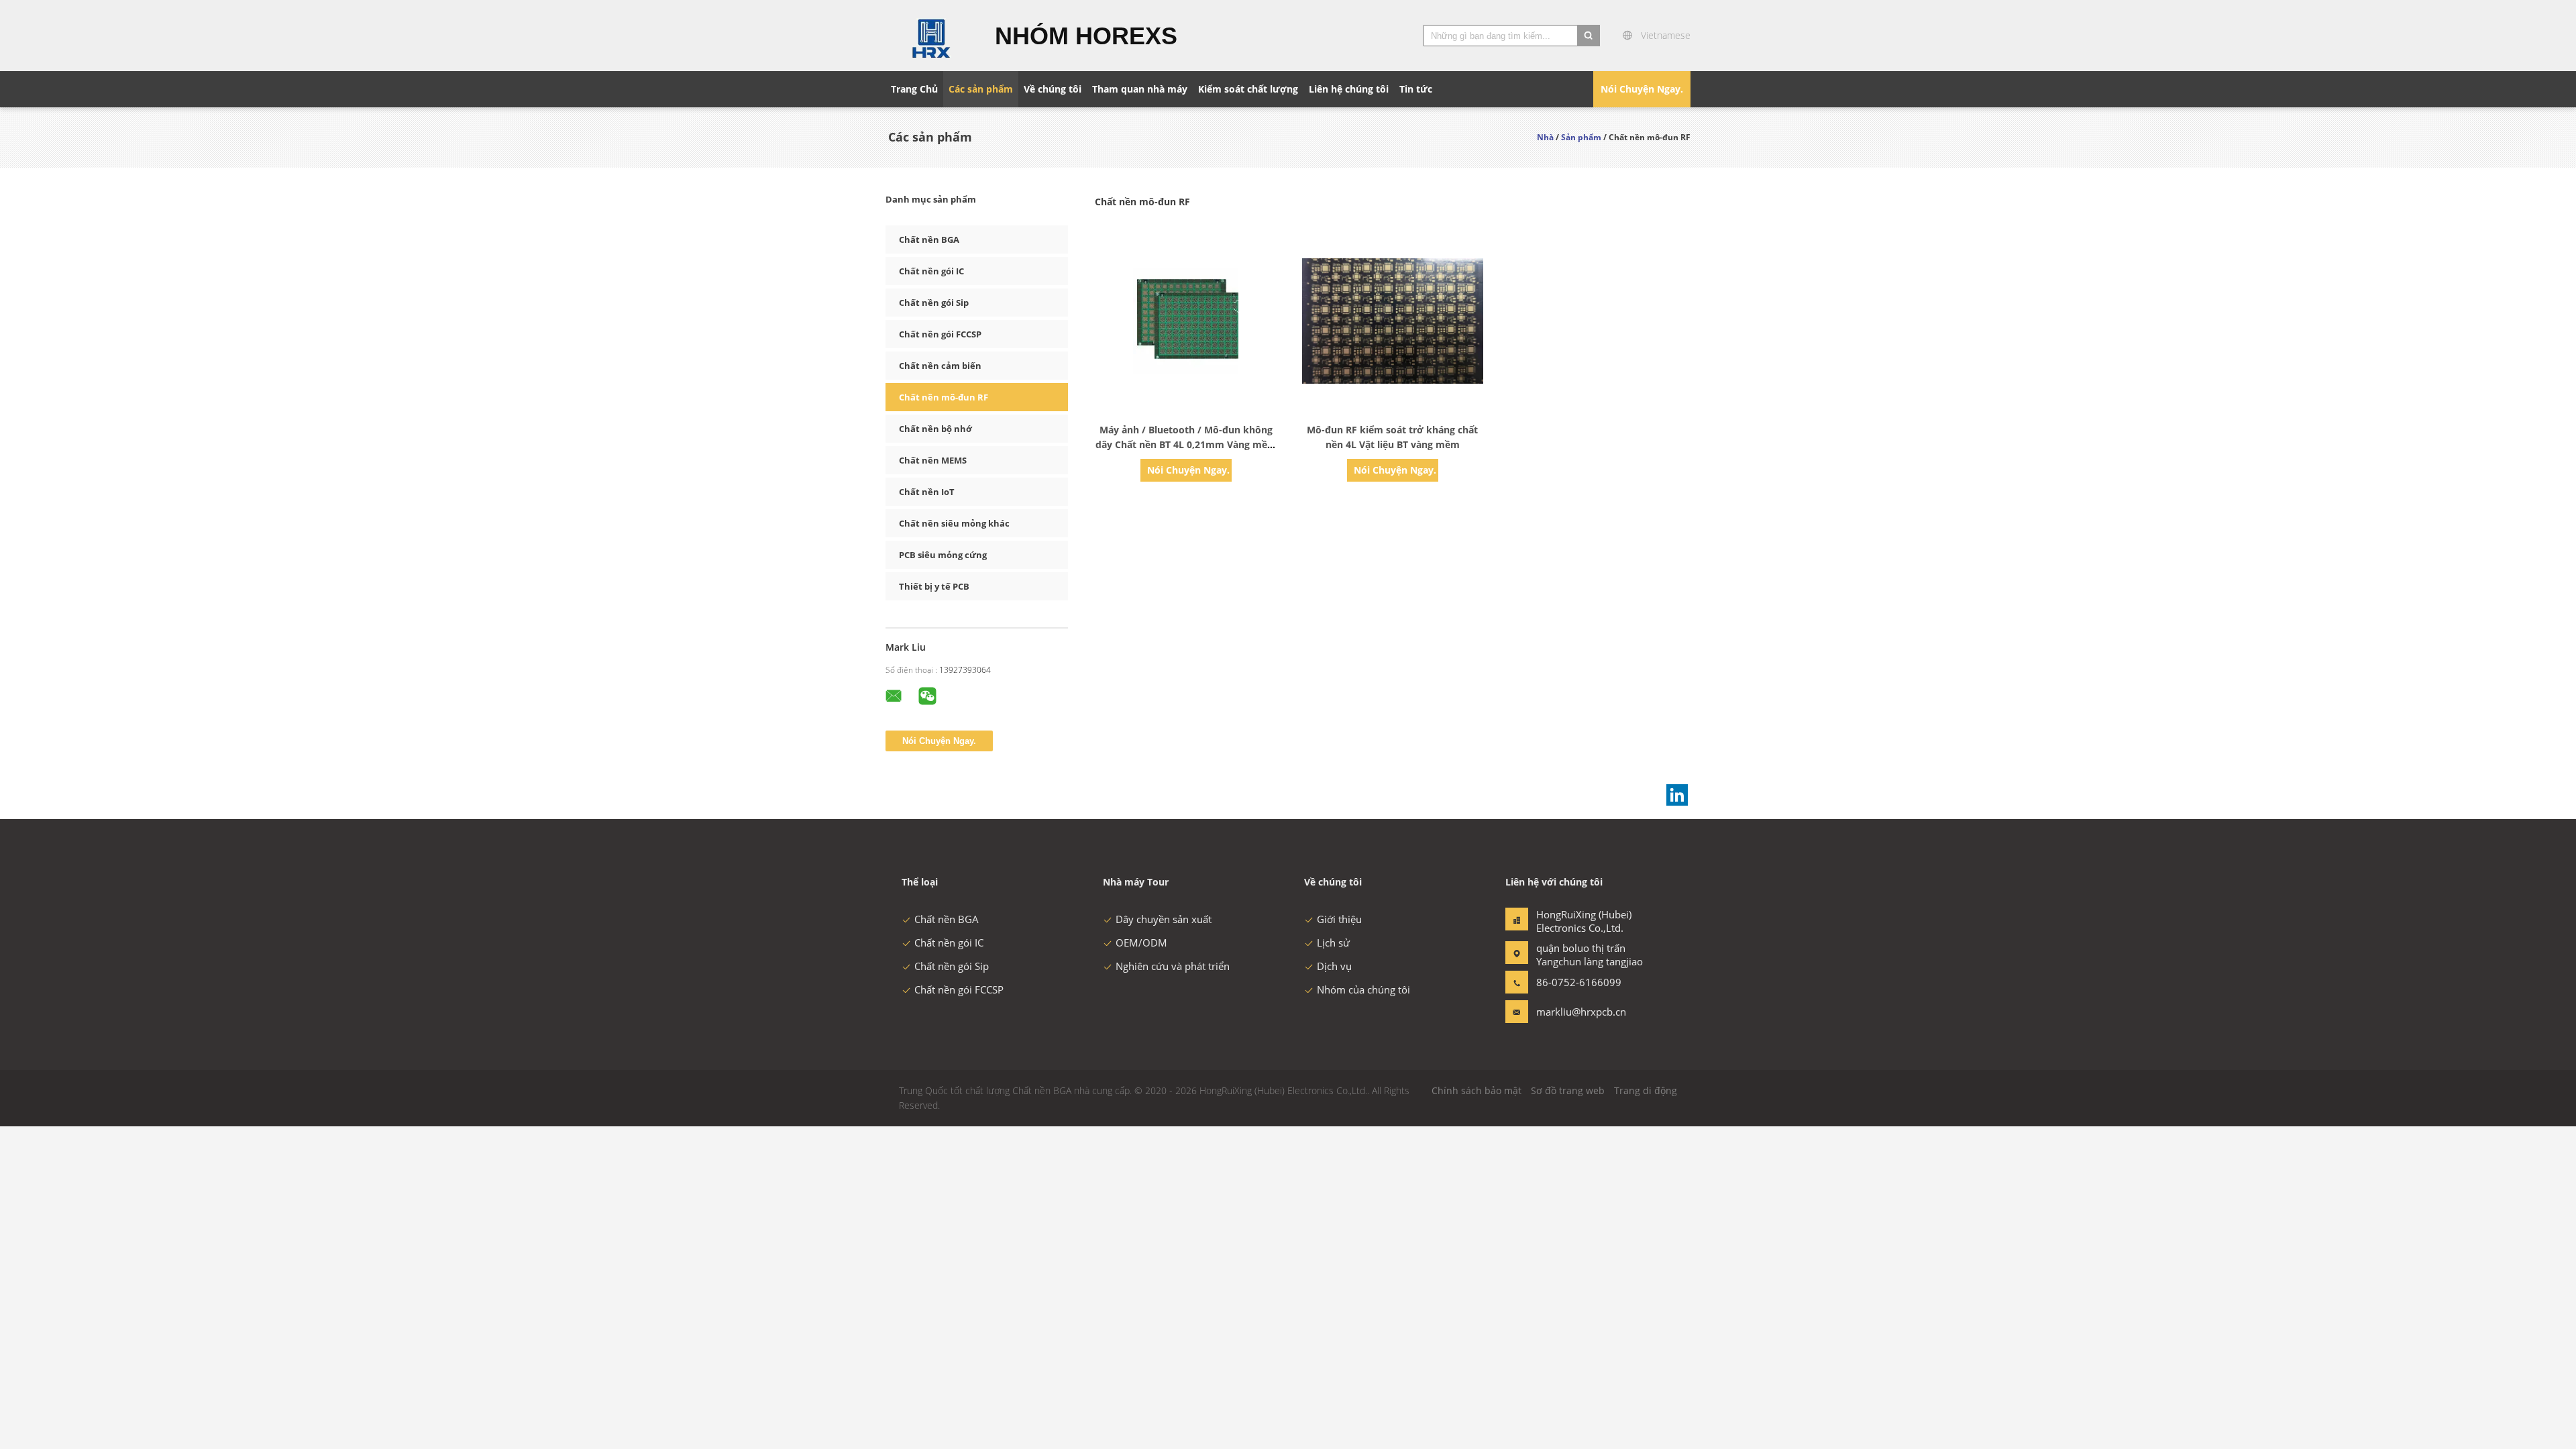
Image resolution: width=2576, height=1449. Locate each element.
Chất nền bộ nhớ (935, 429)
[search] (1589, 36)
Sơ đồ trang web (1568, 1090)
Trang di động (1646, 1090)
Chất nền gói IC (931, 271)
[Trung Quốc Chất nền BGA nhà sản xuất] (932, 36)
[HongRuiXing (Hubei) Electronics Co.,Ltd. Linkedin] (1677, 795)
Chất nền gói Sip (934, 303)
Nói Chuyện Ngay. (1642, 89)
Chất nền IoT (927, 492)
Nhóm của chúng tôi (1363, 989)
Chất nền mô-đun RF (944, 397)
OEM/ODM (1141, 943)
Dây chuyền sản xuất (1164, 919)
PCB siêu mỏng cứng (943, 555)
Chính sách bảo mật (1477, 1090)
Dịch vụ (1334, 966)
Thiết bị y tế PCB (934, 586)
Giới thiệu (1339, 919)
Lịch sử (1333, 943)
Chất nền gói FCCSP (940, 334)
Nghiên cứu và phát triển (1173, 966)
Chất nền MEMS (933, 460)
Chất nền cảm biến (940, 366)
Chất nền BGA (929, 239)
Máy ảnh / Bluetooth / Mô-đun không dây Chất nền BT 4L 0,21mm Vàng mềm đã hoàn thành (1186, 444)
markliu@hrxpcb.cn (1578, 1012)
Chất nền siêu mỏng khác (954, 523)
